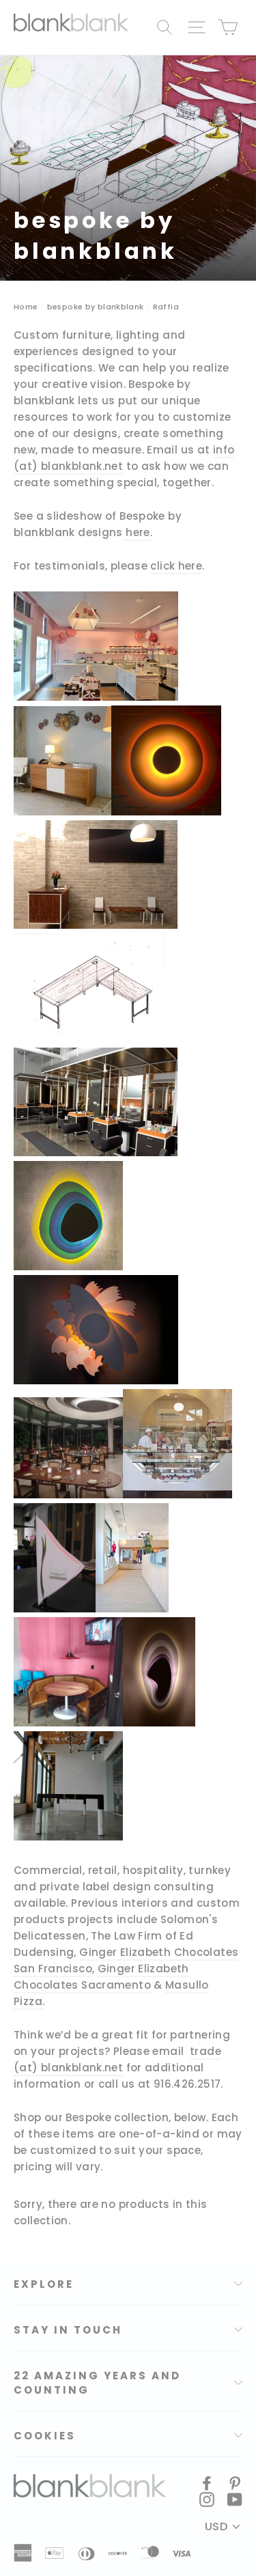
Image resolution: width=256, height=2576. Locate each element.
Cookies (45, 2436)
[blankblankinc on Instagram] (207, 2500)
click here (176, 566)
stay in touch (68, 2330)
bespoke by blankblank (96, 307)
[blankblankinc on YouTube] (235, 2500)
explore (44, 2284)
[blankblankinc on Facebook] (207, 2483)
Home (26, 307)
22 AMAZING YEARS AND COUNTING (97, 2383)
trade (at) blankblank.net (117, 2059)
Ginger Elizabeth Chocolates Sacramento (101, 1977)
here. (139, 532)
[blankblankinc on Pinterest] (235, 2483)
